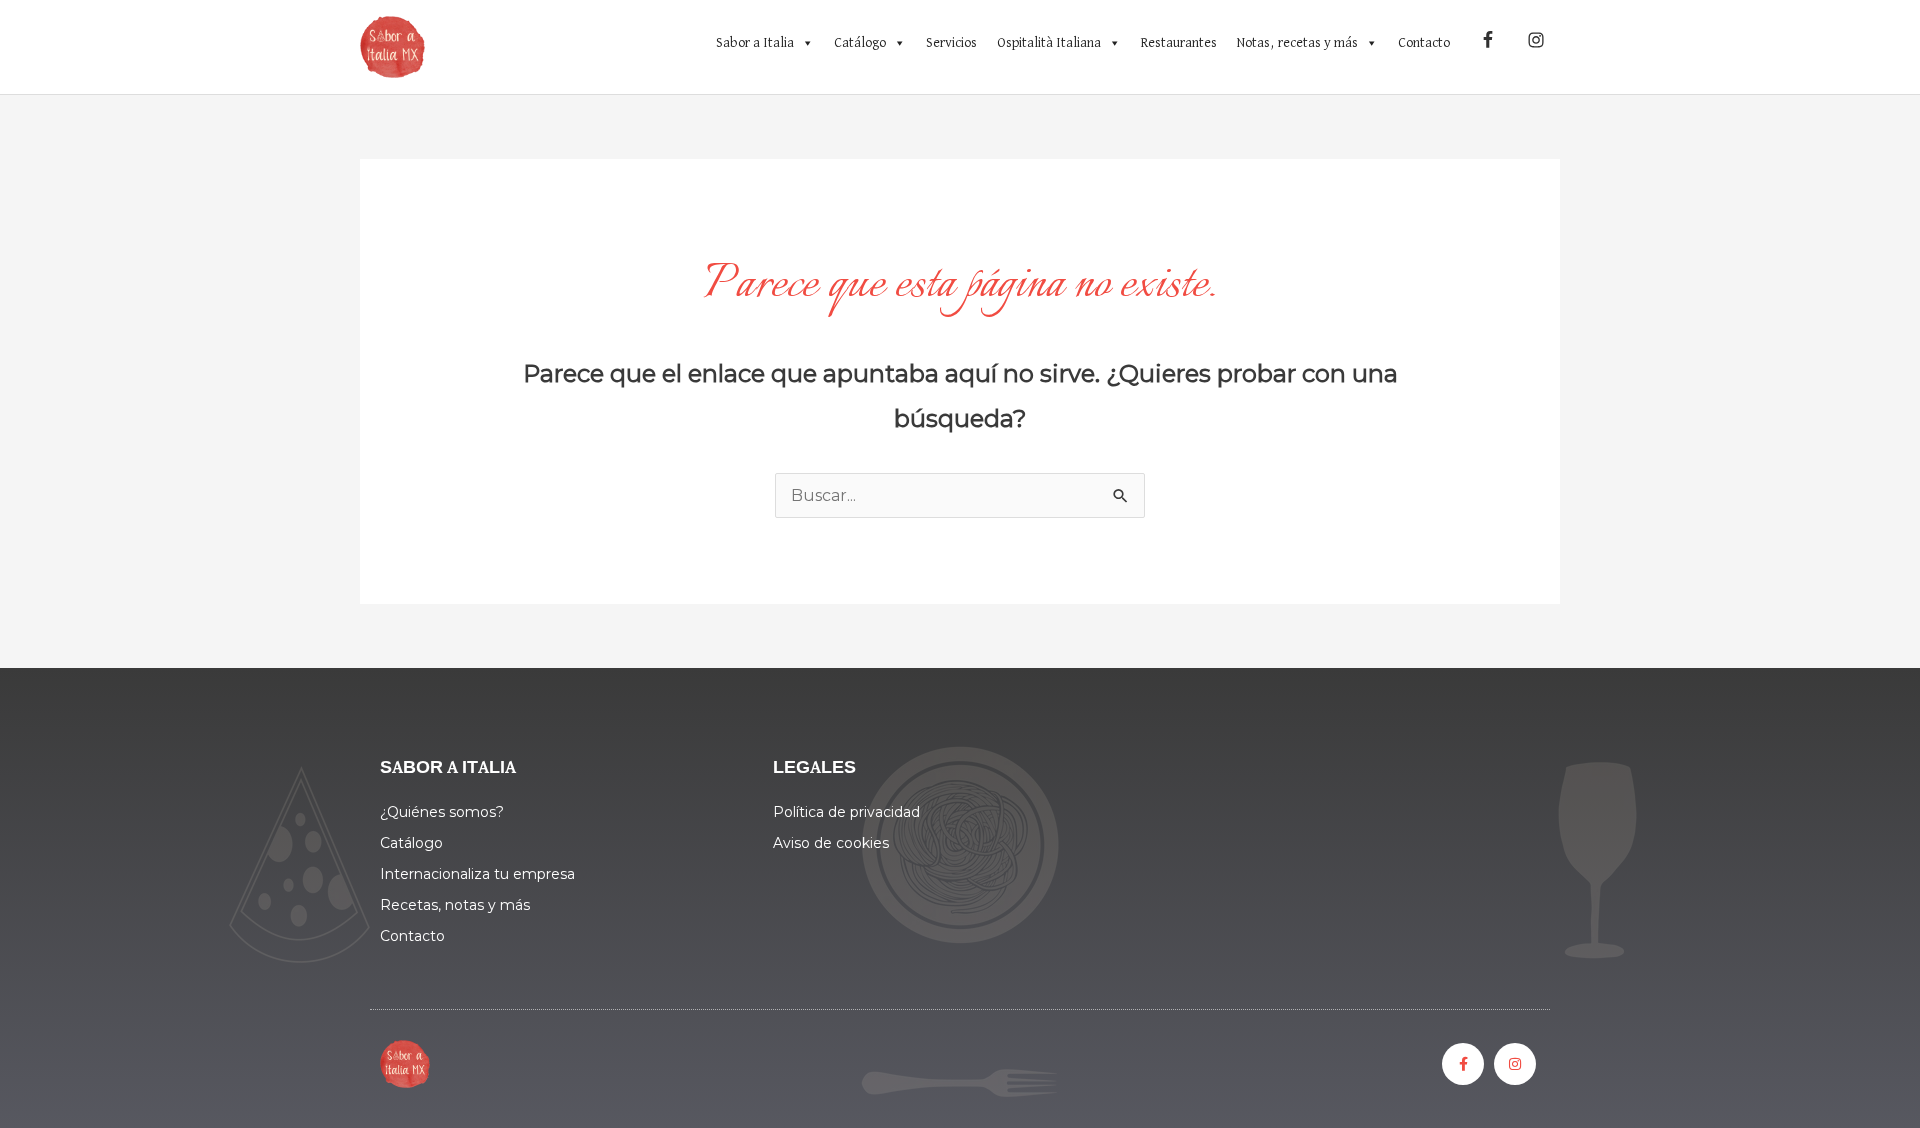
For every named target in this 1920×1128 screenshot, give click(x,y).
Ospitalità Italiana (1049, 43)
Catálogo (860, 43)
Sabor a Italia (755, 43)
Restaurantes (1179, 43)
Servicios (951, 43)
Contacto (1424, 43)
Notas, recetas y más (1297, 43)
